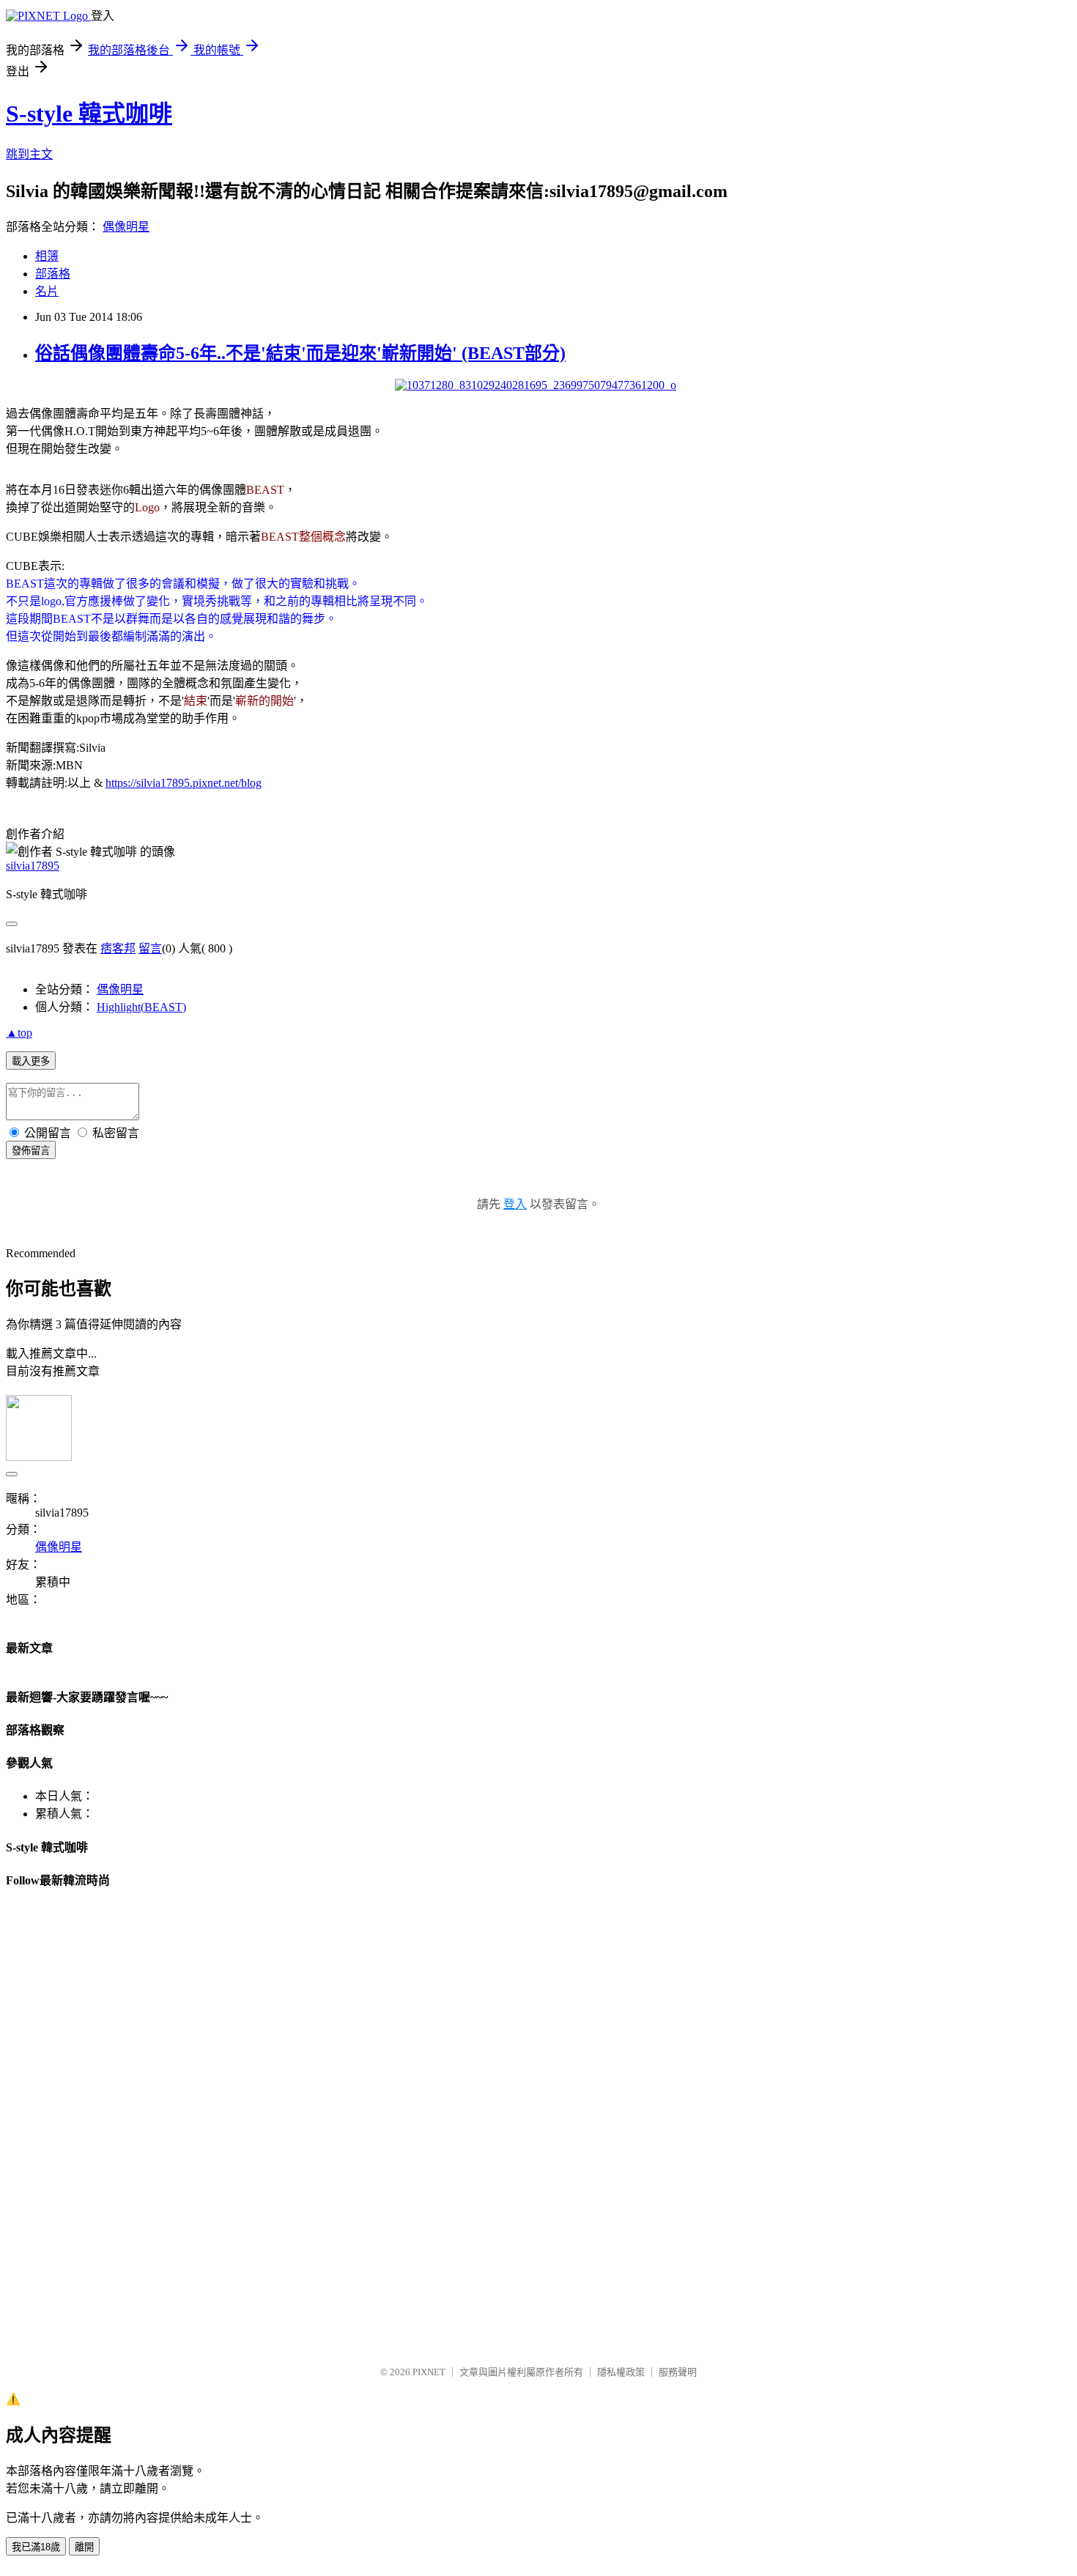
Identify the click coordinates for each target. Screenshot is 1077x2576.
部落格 (53, 274)
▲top (19, 1033)
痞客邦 (118, 948)
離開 (84, 2547)
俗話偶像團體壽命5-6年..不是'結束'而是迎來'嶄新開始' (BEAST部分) (300, 353)
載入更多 (31, 1061)
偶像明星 (126, 227)
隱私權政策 (621, 2372)
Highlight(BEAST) (141, 1007)
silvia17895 (33, 866)
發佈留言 (31, 1151)
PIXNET (429, 2372)
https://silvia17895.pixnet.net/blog (184, 783)
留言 (150, 948)
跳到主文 (29, 154)
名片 (47, 291)
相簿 (47, 256)
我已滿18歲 (36, 2547)
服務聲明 (678, 2372)
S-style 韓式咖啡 (89, 114)
